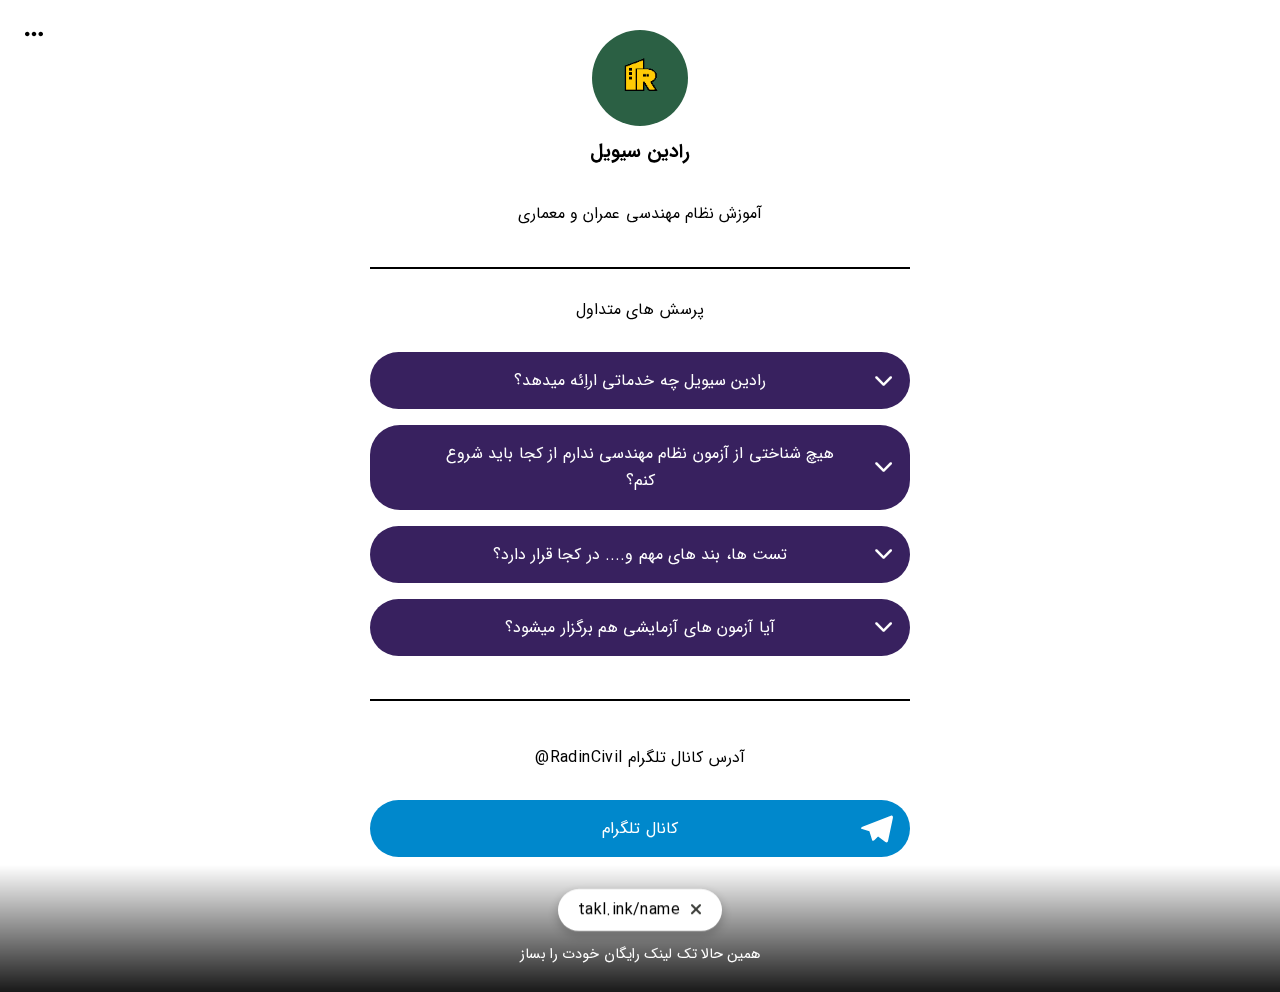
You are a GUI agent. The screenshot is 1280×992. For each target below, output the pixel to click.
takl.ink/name (629, 909)
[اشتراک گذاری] (34, 34)
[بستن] (696, 910)
